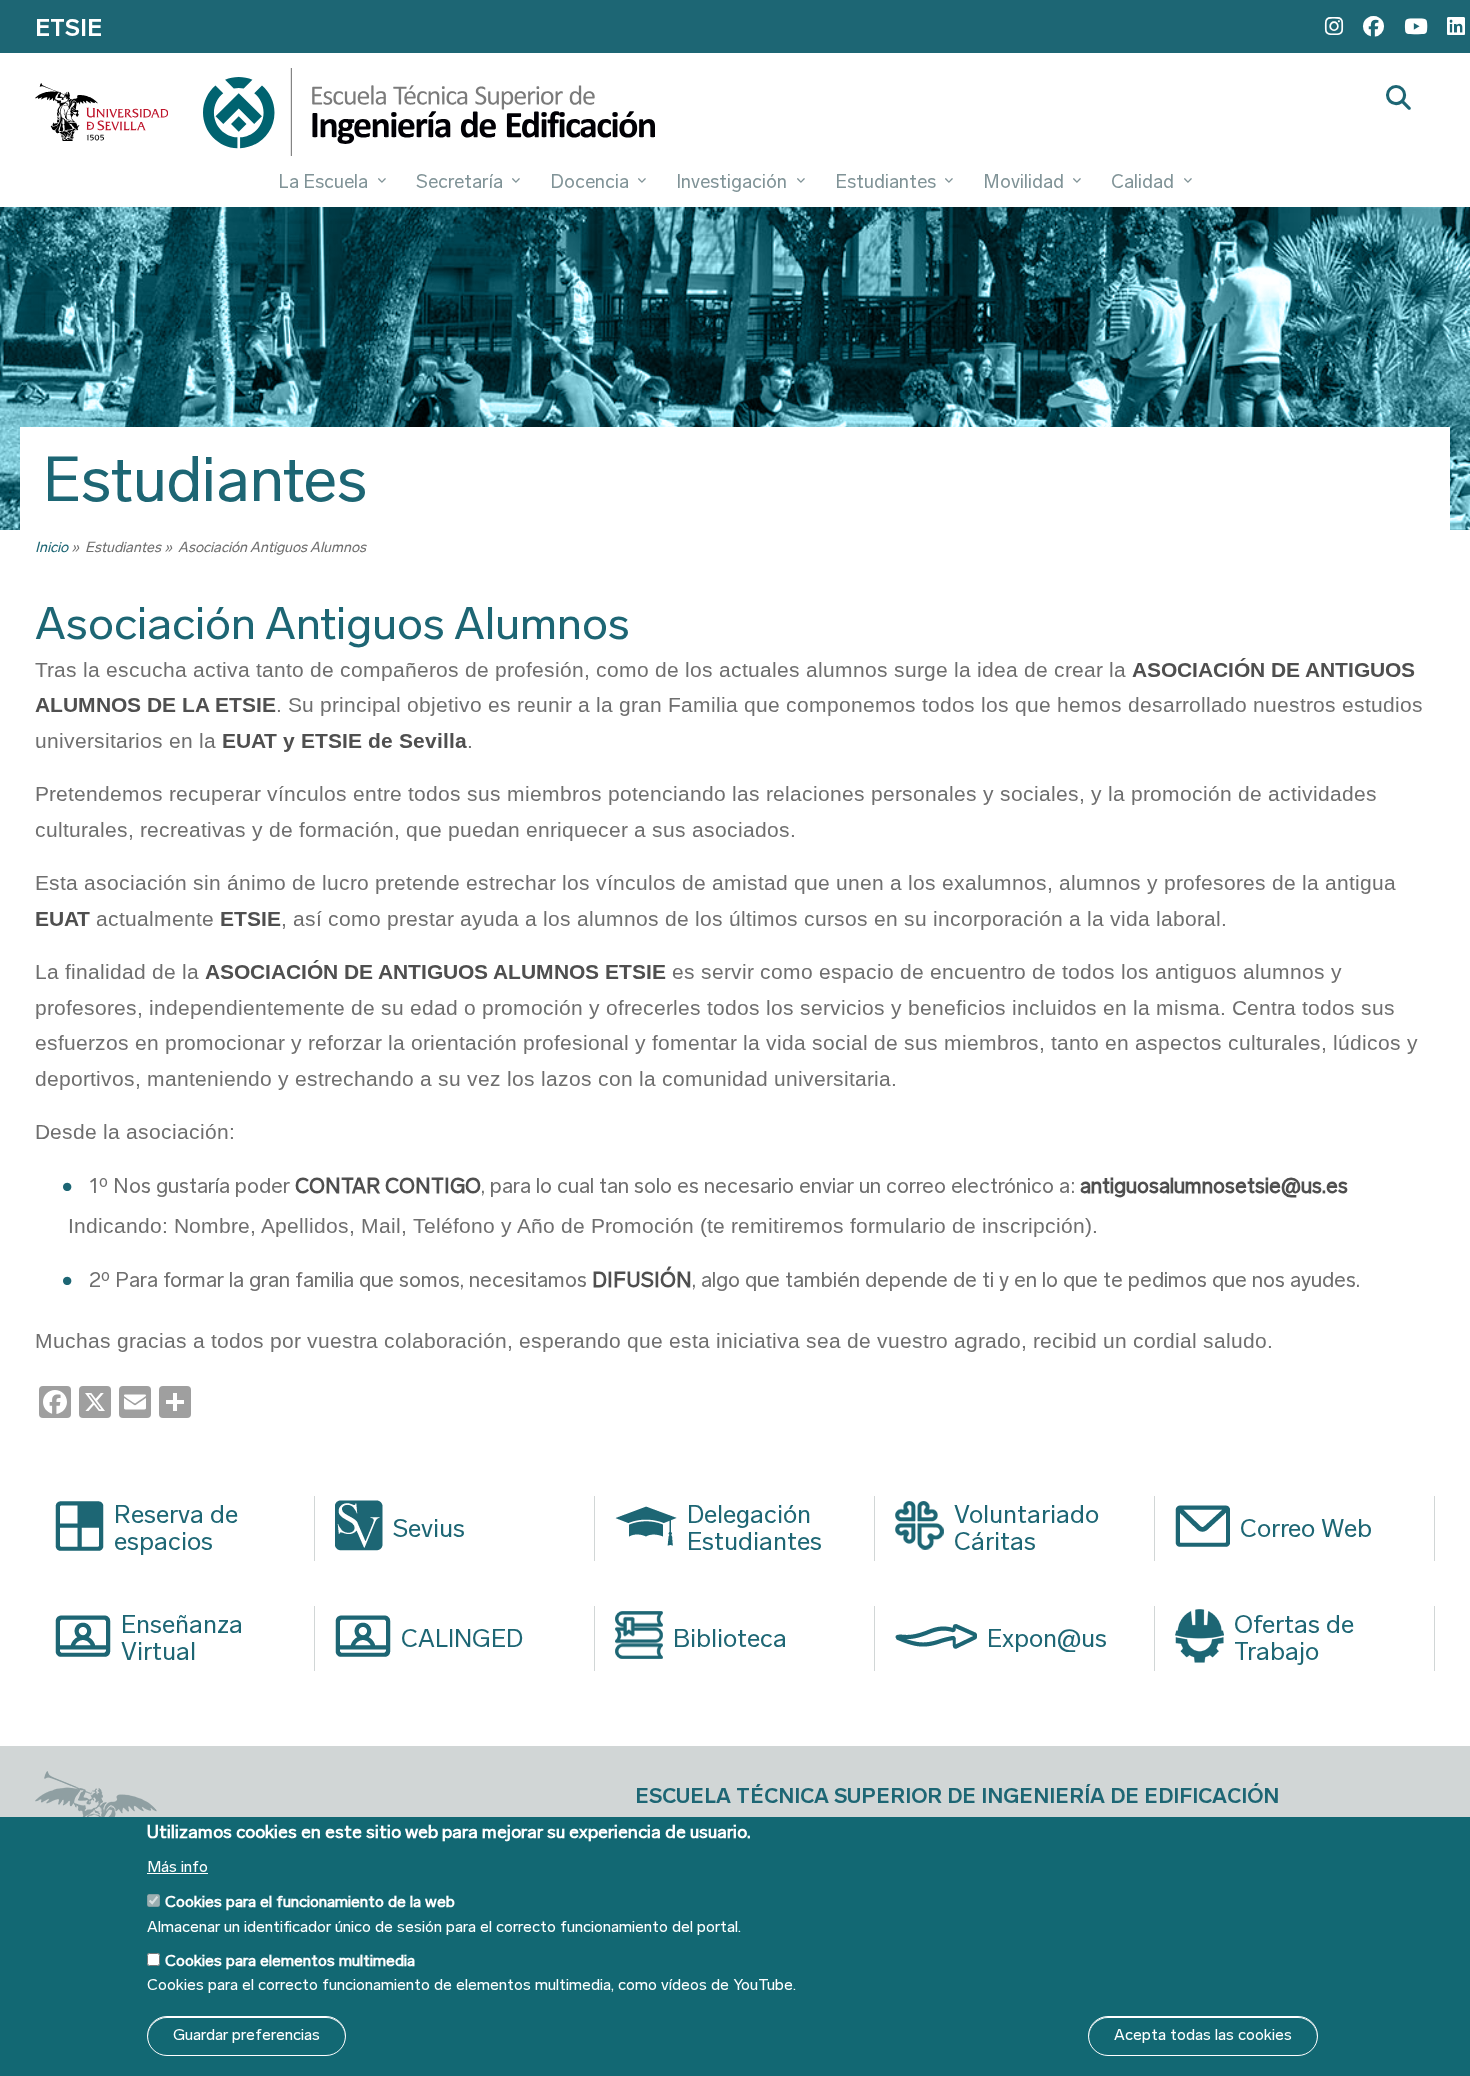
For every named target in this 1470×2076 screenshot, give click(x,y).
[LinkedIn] (1456, 26)
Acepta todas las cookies (1203, 2034)
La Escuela (323, 181)
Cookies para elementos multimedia (290, 1960)
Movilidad (1023, 181)
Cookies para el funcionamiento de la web (310, 1901)
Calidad (1142, 181)
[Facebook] (1373, 26)
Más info (177, 1867)
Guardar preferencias (246, 2034)
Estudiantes (885, 181)
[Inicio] (429, 117)
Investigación (731, 181)
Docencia (589, 181)
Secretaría (459, 181)
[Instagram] (1334, 26)
